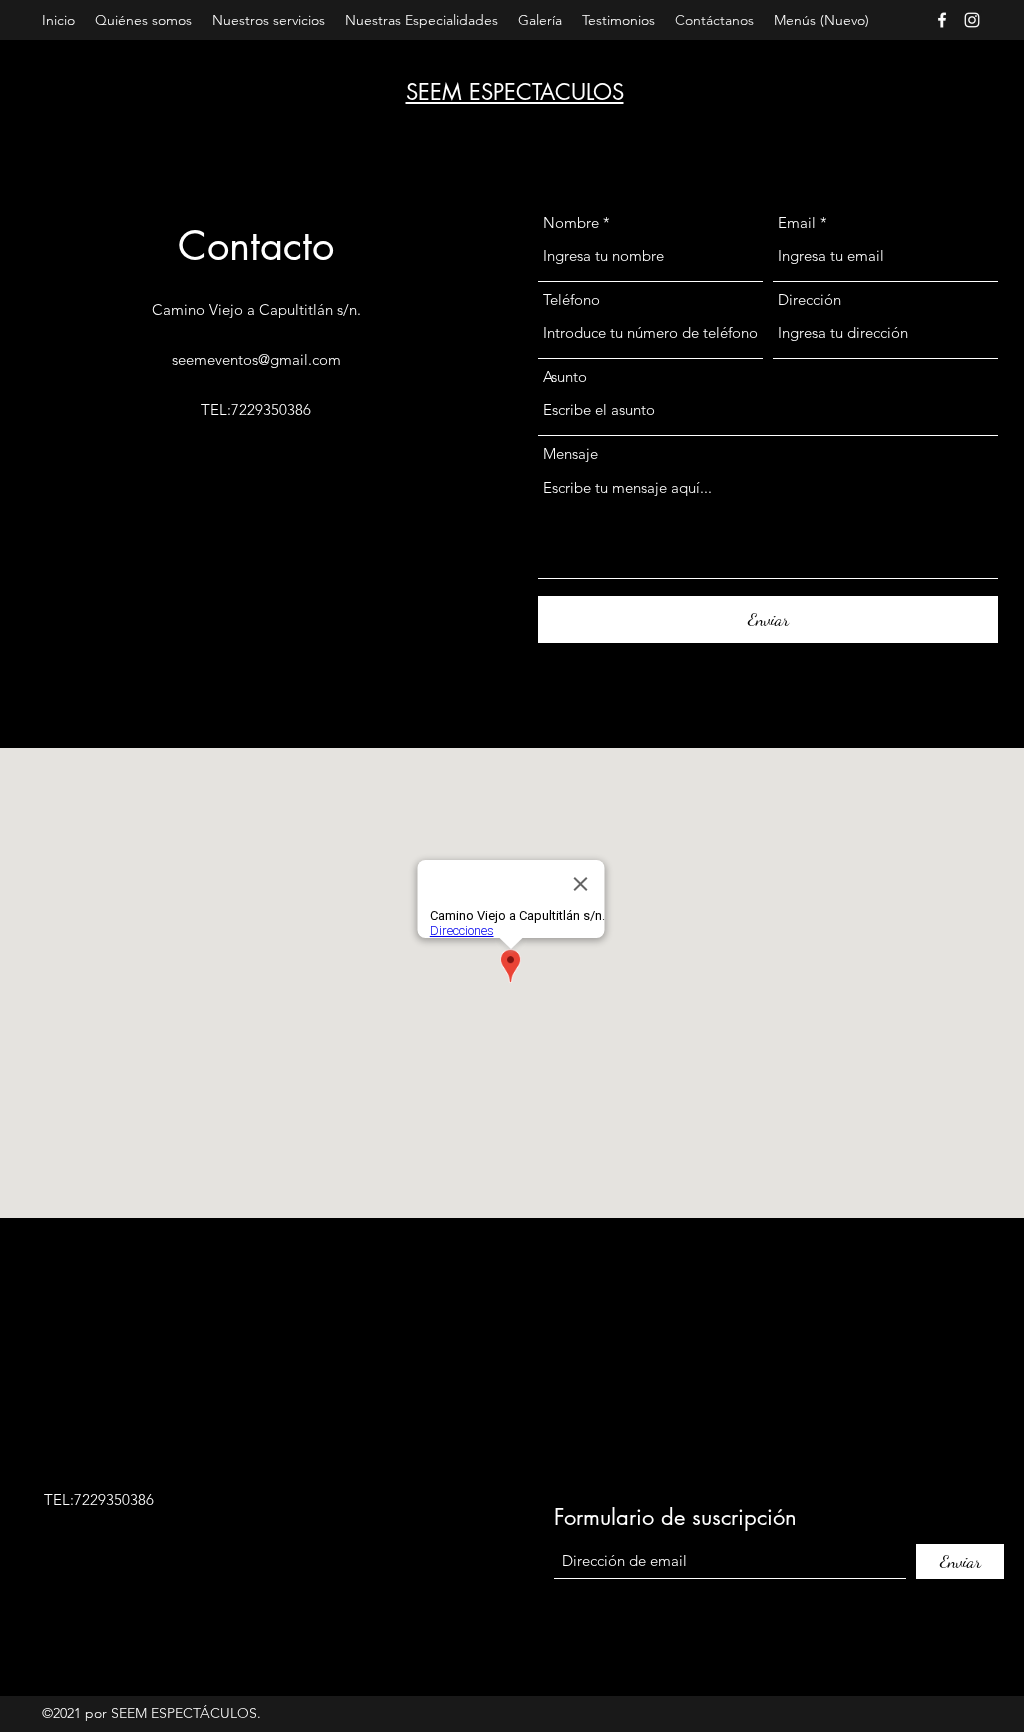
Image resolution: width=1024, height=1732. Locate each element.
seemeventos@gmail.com (256, 359)
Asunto (565, 376)
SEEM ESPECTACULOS (515, 92)
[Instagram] (972, 20)
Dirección (809, 299)
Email (797, 222)
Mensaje (570, 453)
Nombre (571, 222)
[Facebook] (942, 20)
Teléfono (571, 299)
